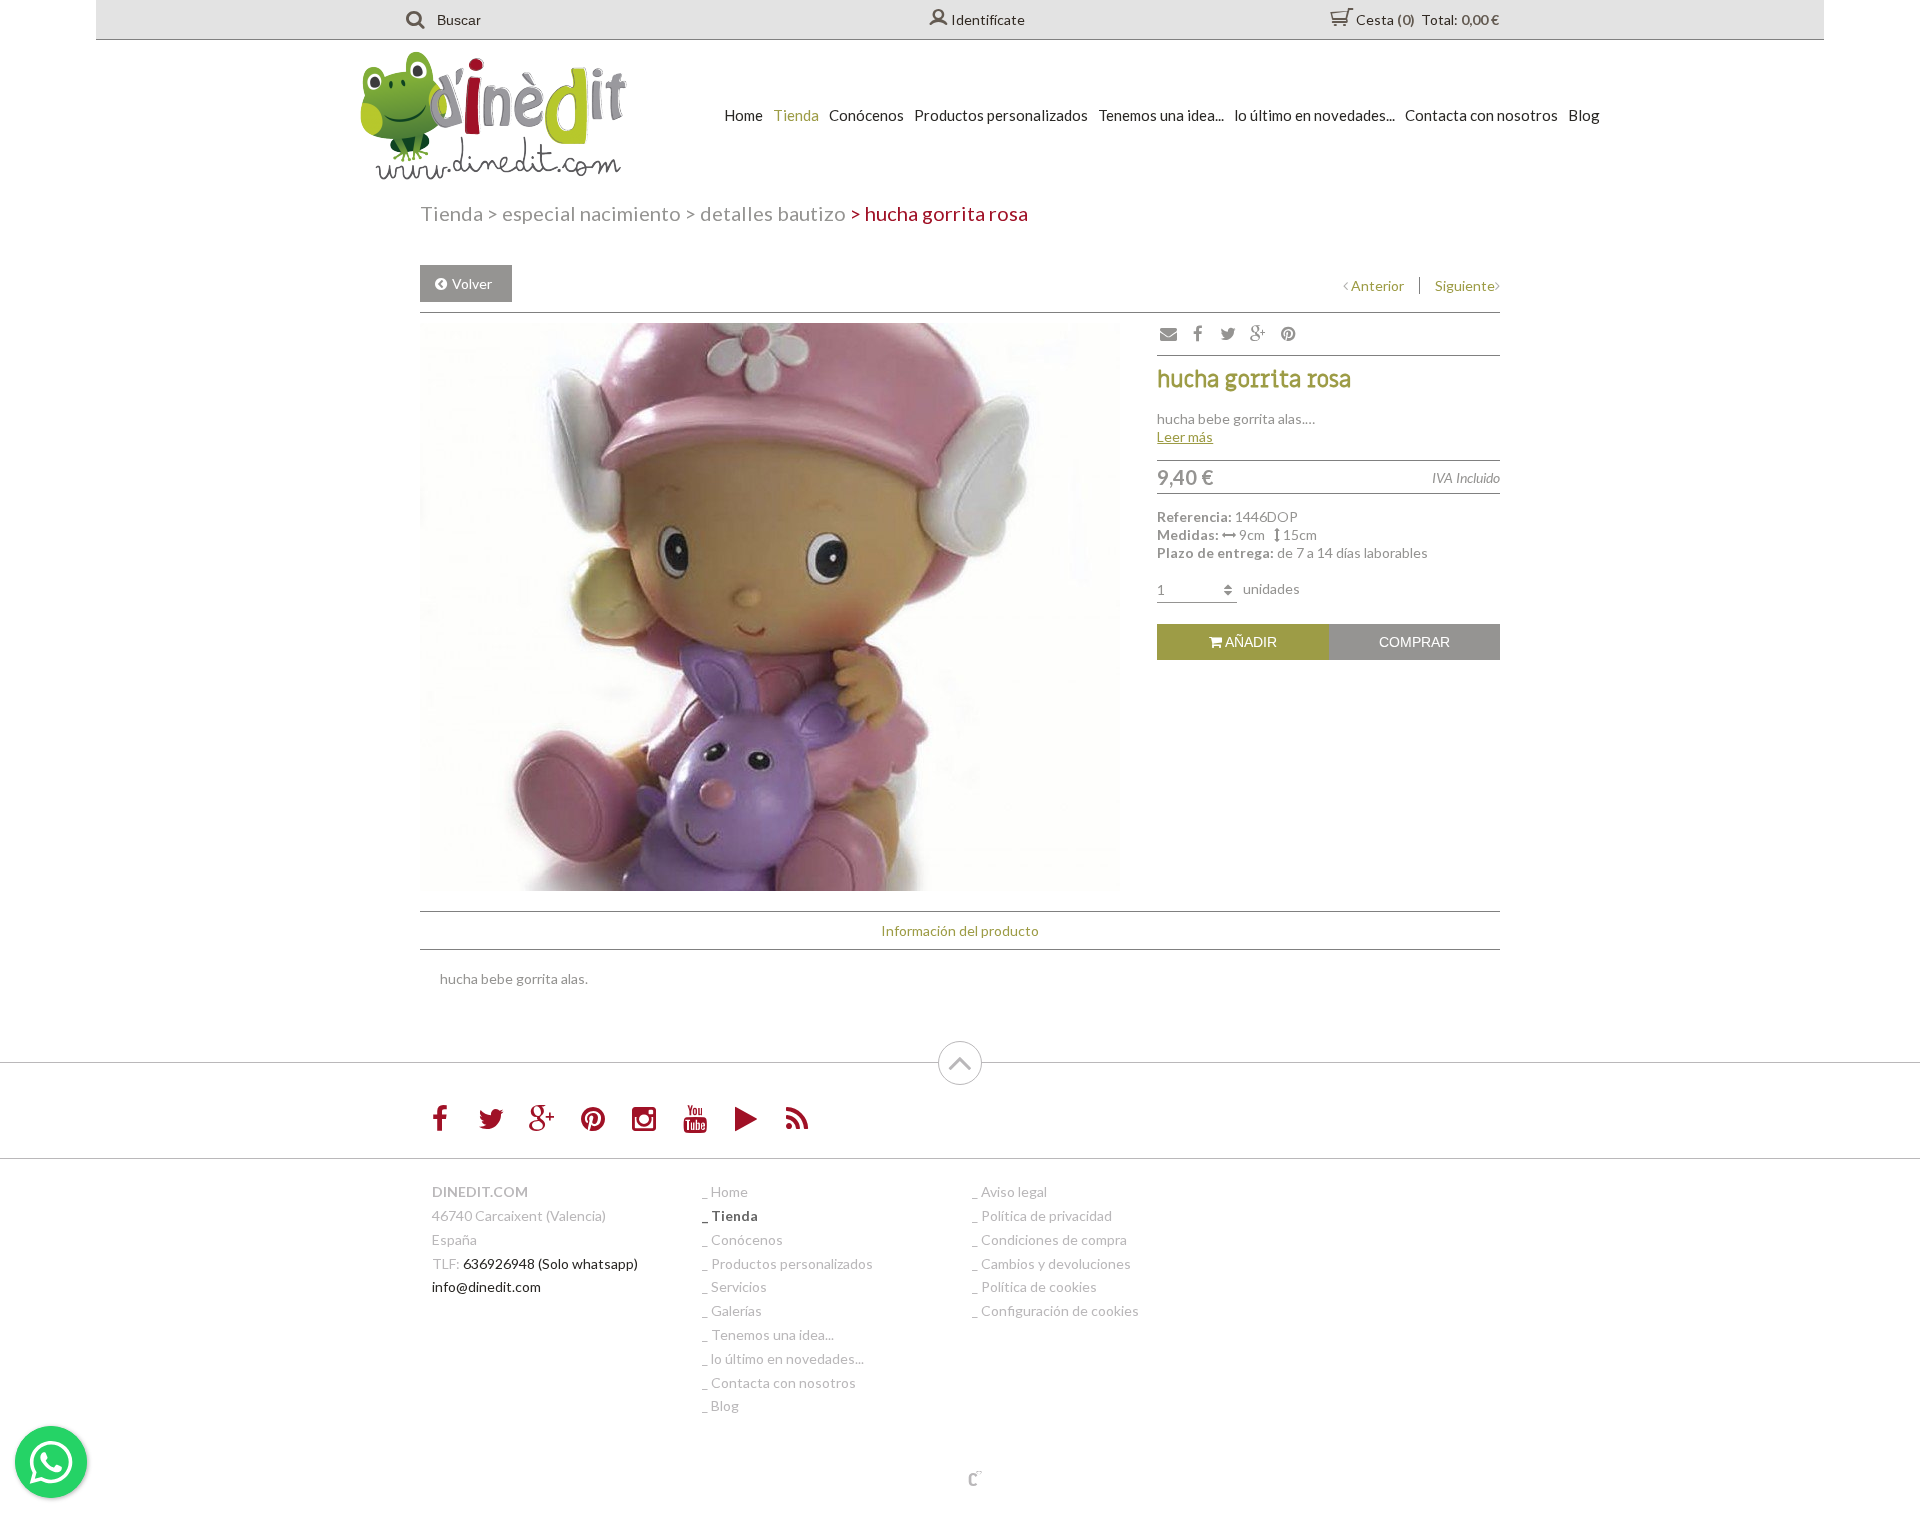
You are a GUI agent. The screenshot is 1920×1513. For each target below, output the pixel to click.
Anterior (1377, 285)
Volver (472, 283)
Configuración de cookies (1060, 1310)
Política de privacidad (1046, 1215)
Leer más (1185, 436)
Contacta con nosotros (1481, 115)
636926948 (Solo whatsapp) (550, 1263)
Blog (1584, 115)
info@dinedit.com (486, 1286)
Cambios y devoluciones (1056, 1263)
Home (743, 115)
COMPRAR (1414, 642)
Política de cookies (1039, 1286)
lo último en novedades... (1314, 115)
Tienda (796, 115)
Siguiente (1465, 285)
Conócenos (866, 115)
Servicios (739, 1286)
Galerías (736, 1310)
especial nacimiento (584, 213)
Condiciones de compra (1054, 1239)
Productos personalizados (1001, 115)
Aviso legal (1014, 1191)
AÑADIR (1249, 642)
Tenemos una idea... (1161, 115)
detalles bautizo (765, 213)
